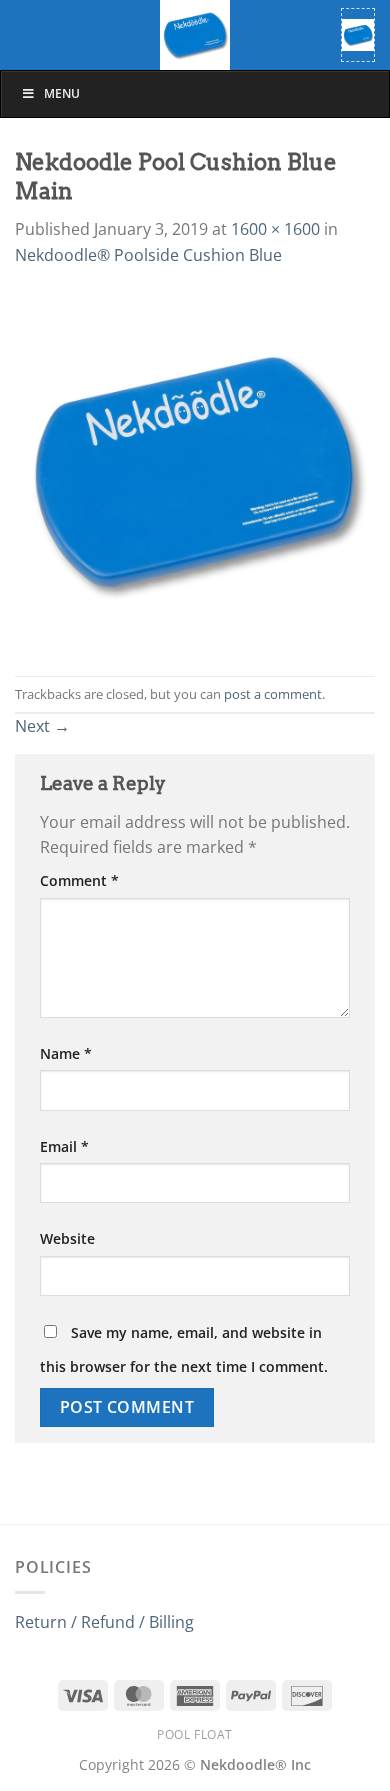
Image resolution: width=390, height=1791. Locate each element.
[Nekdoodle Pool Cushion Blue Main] (195, 471)
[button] (358, 35)
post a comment (273, 694)
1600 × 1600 (275, 229)
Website (67, 1238)
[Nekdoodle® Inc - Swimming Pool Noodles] (195, 35)
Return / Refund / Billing (104, 1622)
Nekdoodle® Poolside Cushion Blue (148, 255)
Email (64, 1146)
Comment (79, 880)
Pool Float (195, 1734)
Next (42, 726)
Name (66, 1053)
